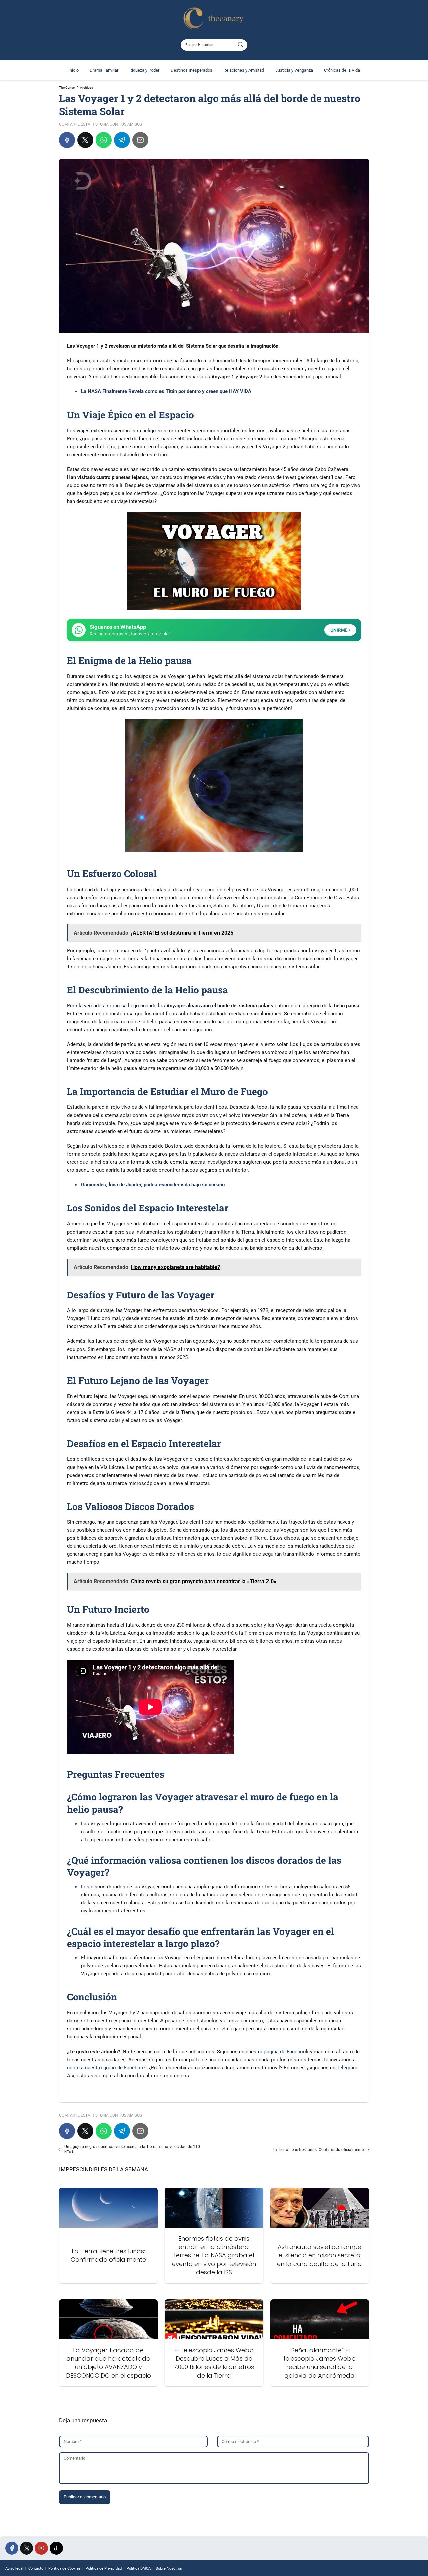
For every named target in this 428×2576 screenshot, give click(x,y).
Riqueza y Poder (144, 70)
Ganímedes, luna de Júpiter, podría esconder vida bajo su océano (153, 1185)
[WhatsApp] (104, 140)
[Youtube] (41, 2548)
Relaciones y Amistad (244, 70)
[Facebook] (67, 140)
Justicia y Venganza (294, 70)
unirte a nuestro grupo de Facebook (106, 2068)
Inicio (73, 70)
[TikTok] (56, 2548)
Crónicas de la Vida (342, 70)
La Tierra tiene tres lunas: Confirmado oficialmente (318, 2150)
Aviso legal (14, 2568)
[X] (85, 140)
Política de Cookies (65, 2568)
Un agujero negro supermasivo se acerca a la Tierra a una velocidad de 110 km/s (132, 2149)
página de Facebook (286, 2052)
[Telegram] (122, 140)
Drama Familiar (104, 70)
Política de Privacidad (104, 2568)
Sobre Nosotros (169, 2568)
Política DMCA (139, 2568)
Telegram (347, 2068)
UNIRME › (340, 630)
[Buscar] (240, 45)
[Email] (140, 140)
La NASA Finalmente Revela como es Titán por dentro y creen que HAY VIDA (166, 391)
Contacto (36, 2568)
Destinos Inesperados (191, 70)
